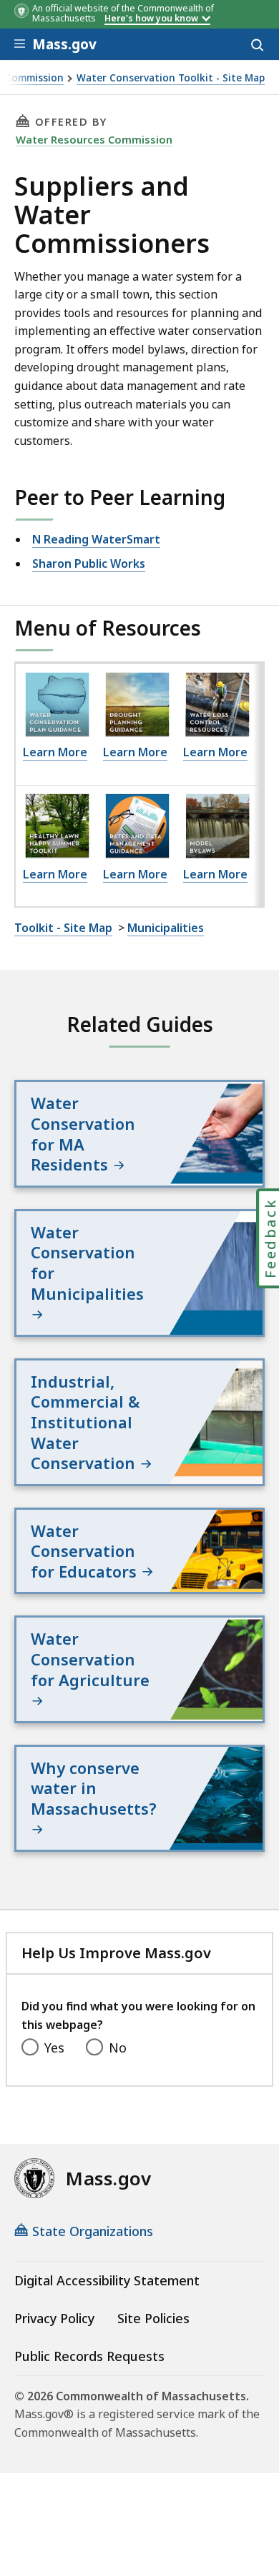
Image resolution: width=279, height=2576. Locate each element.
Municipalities (166, 928)
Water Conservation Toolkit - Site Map (171, 78)
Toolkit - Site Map (63, 928)
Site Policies (153, 2318)
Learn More (55, 752)
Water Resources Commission (94, 139)
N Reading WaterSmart (96, 539)
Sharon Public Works (89, 563)
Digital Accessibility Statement (107, 2280)
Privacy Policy (54, 2318)
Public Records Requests (89, 2356)
